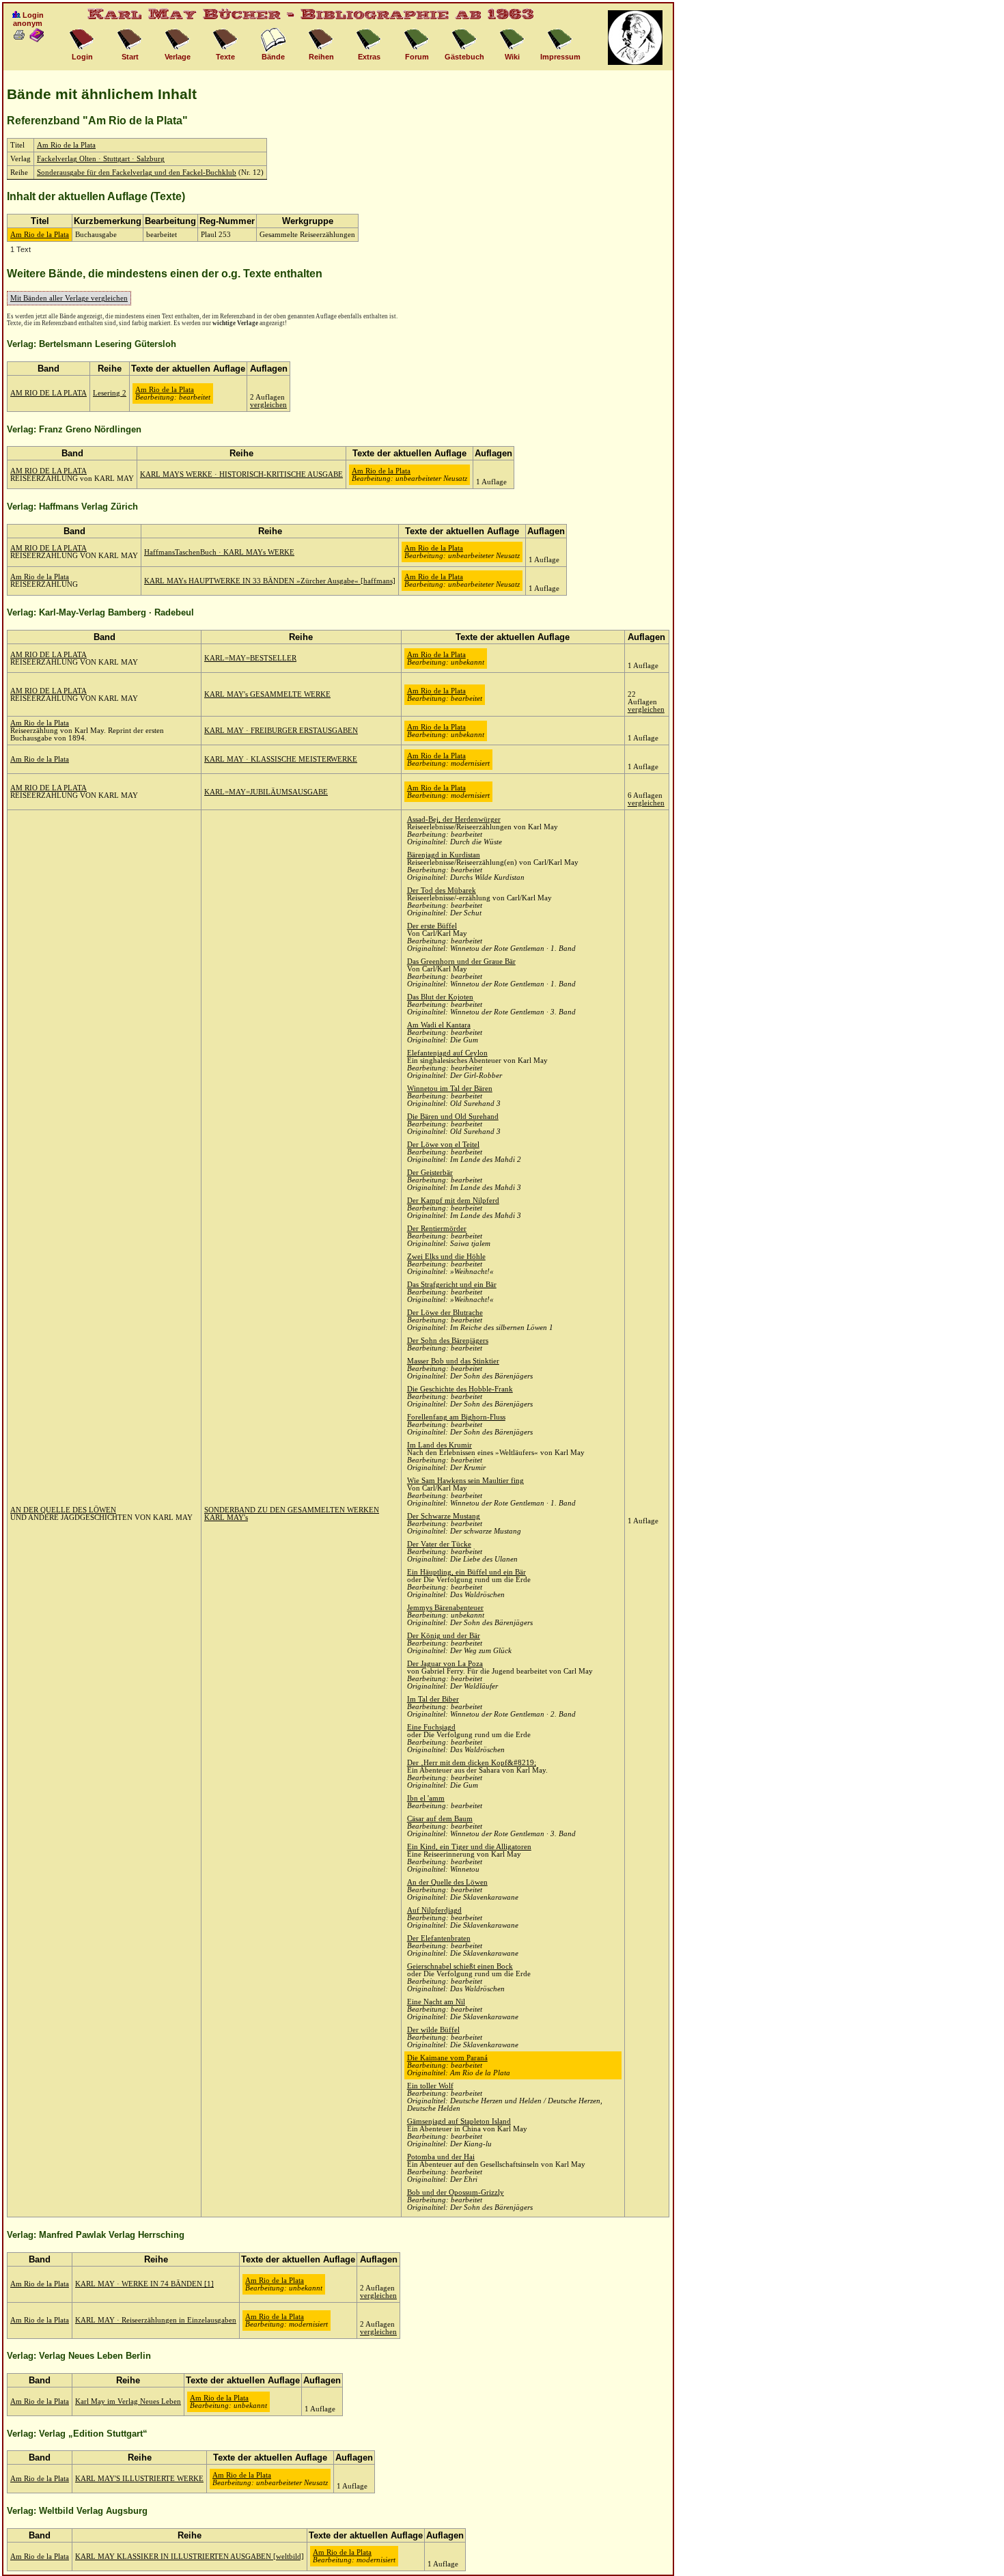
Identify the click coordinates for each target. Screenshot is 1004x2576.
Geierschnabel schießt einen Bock (460, 1966)
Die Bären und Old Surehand (453, 1117)
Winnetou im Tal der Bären (450, 1089)
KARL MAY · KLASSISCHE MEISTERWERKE (281, 759)
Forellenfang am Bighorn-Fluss (456, 1417)
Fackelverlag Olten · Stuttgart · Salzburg (101, 159)
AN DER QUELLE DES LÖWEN (63, 1510)
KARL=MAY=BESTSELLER (250, 658)
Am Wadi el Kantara (439, 1025)
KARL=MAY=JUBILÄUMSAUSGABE (266, 792)
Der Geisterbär (430, 1173)
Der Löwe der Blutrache (445, 1313)
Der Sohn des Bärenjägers (448, 1341)
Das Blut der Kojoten (440, 997)
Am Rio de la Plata (66, 145)
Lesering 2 (110, 393)
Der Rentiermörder (437, 1229)
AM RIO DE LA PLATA (48, 393)
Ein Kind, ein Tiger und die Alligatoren (469, 1847)
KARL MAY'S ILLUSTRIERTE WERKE (139, 2479)
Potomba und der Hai (441, 2157)
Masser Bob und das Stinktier (453, 1361)
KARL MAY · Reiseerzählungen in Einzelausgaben (156, 2320)
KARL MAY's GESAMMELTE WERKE (267, 694)
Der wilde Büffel (433, 2030)
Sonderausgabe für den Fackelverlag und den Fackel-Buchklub (137, 172)
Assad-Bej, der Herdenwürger (454, 819)
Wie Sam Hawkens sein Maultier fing (465, 1481)
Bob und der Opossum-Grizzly (456, 2192)
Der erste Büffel (432, 926)
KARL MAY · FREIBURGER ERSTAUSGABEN (281, 731)
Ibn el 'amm (426, 1798)
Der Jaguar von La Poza (445, 1664)
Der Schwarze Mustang (444, 1516)
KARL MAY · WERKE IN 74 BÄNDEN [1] (144, 2284)
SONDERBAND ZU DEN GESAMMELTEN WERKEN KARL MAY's (292, 1514)
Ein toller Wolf (430, 2086)
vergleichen (268, 405)
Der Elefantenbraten (439, 1938)
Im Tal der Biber (433, 1699)
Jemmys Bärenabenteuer (445, 1608)
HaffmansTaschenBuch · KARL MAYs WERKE (219, 552)
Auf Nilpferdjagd (434, 1910)
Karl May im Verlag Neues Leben (128, 2401)
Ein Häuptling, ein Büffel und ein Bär (466, 1572)
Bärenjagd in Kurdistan (444, 855)
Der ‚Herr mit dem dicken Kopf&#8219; (472, 1763)
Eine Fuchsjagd (431, 1727)
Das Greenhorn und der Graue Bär (461, 961)
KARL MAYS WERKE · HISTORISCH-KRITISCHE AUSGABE (241, 474)
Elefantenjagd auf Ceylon (447, 1053)
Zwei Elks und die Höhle (446, 1257)
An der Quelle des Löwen (447, 1882)
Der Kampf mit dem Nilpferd (453, 1201)
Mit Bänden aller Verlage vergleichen (69, 298)
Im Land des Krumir (440, 1445)
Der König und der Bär (444, 1636)
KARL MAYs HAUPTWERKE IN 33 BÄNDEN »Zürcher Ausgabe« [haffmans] (270, 581)
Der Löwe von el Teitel (443, 1145)
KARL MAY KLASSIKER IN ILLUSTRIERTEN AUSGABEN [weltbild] (190, 2557)
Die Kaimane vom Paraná (447, 2058)
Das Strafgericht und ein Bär (452, 1285)
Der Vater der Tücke (439, 1544)
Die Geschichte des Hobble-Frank (460, 1389)
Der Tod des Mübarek (442, 890)
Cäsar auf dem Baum (440, 1819)
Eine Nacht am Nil (436, 2002)
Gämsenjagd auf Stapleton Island (459, 2121)
